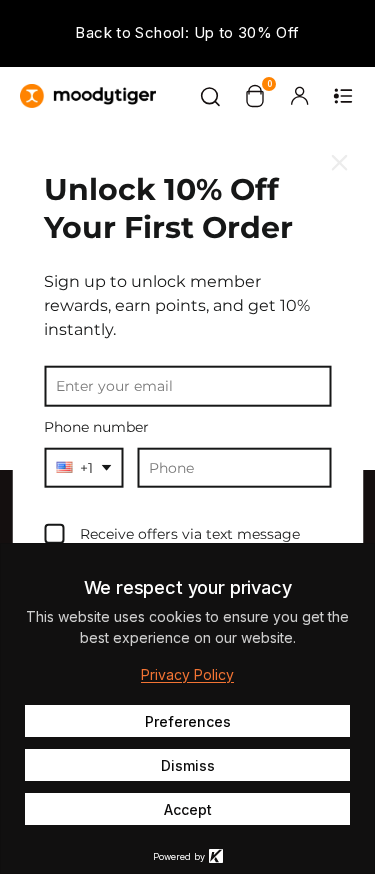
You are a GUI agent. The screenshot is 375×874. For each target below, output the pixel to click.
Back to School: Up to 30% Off (187, 32)
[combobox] (83, 467)
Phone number (96, 427)
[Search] (211, 96)
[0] (255, 96)
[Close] (339, 163)
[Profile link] (299, 96)
